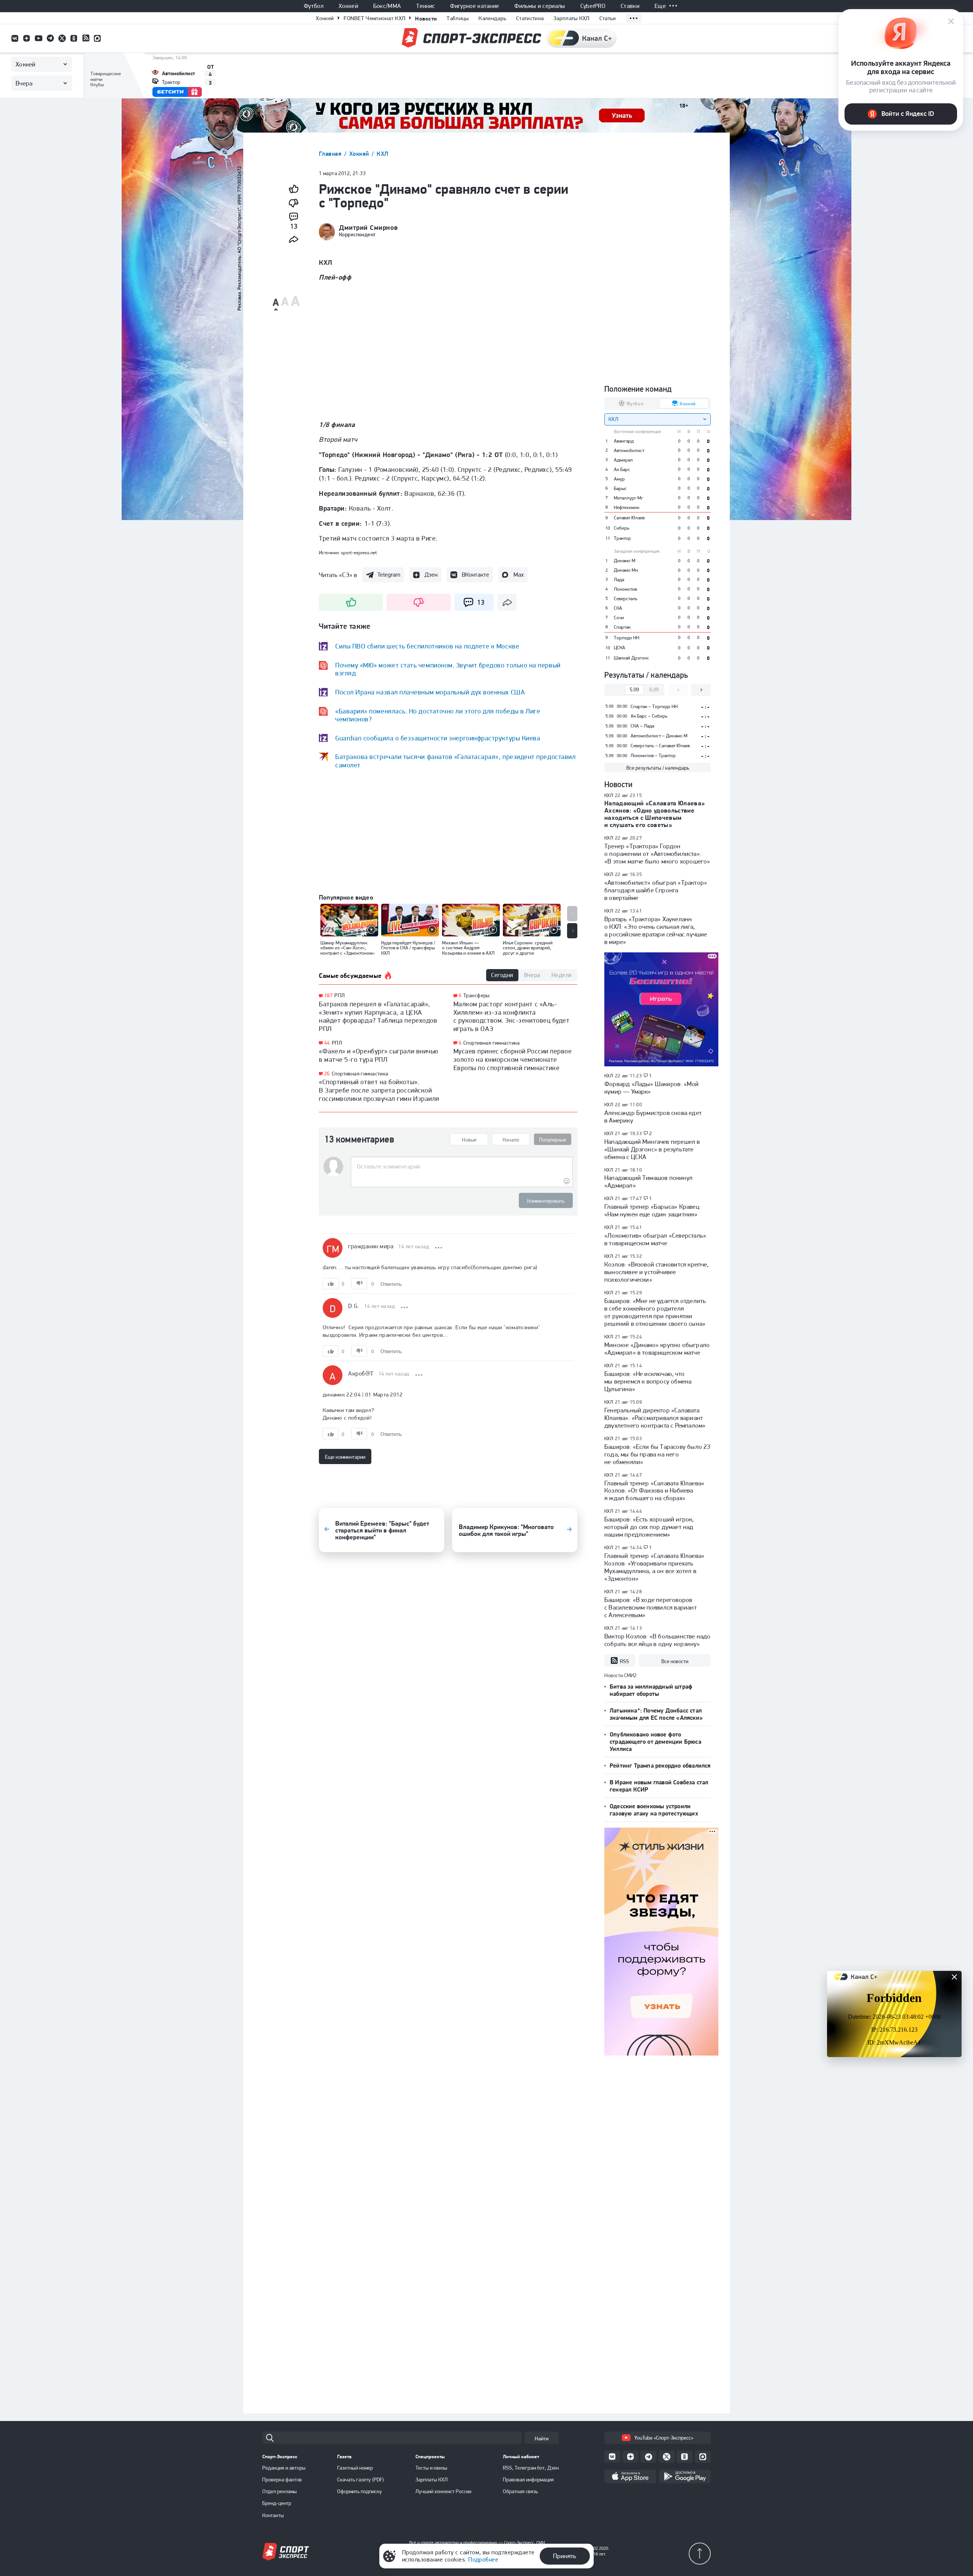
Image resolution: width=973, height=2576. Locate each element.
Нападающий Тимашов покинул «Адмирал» (648, 1181)
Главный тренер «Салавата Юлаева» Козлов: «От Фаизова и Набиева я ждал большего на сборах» (654, 1491)
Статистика (530, 18)
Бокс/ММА (387, 6)
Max (519, 575)
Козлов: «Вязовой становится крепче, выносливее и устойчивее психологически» (657, 1272)
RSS (624, 1661)
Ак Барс (622, 469)
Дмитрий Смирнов (368, 228)
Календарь (492, 18)
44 (327, 1043)
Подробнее (483, 2559)
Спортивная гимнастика (360, 1074)
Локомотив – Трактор (653, 755)
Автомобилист (629, 450)
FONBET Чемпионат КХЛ (374, 18)
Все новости (675, 1661)
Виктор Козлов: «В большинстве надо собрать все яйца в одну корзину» (657, 1640)
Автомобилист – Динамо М (659, 736)
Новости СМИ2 (620, 1675)
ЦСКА (620, 648)
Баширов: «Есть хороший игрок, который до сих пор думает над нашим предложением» (649, 1527)
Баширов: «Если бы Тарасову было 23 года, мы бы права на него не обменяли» (657, 1454)
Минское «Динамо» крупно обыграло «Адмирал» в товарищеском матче (657, 1349)
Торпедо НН (627, 638)
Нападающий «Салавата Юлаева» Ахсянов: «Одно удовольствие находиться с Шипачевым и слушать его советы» (655, 814)
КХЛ (382, 154)
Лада (619, 580)
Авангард (624, 441)
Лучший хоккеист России (443, 2491)
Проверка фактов (282, 2480)
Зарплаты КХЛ (571, 18)
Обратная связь (520, 2491)
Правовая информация (528, 2480)
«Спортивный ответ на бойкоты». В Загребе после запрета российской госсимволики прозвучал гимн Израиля (379, 1090)
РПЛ (340, 995)
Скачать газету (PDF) (361, 2480)
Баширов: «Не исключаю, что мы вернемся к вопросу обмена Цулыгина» (648, 1381)
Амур (619, 479)
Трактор (622, 538)
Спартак (622, 627)
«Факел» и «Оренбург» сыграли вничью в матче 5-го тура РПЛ (379, 1055)
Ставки (630, 6)
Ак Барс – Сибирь (649, 716)
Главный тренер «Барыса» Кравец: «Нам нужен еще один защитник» (653, 1210)
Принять (565, 2556)
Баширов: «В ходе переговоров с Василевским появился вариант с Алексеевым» (651, 1607)
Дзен (431, 575)
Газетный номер (355, 2468)
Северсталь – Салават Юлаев (660, 746)
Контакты (273, 2515)
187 (328, 995)
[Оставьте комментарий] (462, 1167)
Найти (542, 2438)
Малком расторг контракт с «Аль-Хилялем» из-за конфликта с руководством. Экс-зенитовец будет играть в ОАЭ (512, 1016)
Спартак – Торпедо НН (654, 706)
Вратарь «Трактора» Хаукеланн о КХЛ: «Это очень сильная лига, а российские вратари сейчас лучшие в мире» (656, 930)
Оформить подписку (360, 2491)
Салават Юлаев (629, 518)
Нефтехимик (627, 507)
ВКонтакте (475, 575)
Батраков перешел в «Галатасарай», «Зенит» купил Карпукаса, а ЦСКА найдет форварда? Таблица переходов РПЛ (378, 1016)
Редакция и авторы (284, 2468)
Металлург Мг (628, 498)
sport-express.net (359, 553)
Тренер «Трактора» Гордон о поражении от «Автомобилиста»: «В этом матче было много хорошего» (657, 854)
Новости (426, 18)
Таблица (100, 64)
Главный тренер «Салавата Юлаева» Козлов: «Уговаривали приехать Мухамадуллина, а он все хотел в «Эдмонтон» (654, 1567)
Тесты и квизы (431, 2468)
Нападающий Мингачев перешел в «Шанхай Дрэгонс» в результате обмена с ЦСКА (652, 1149)
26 (327, 1074)
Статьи (608, 18)
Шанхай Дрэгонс (631, 658)
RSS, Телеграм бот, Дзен (531, 2468)
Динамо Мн (626, 570)
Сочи (619, 618)
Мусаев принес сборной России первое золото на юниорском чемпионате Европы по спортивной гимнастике (513, 1059)
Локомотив (625, 589)
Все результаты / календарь (658, 768)
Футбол (314, 6)
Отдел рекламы (280, 2491)
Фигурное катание (475, 6)
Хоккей (348, 6)
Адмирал (623, 460)
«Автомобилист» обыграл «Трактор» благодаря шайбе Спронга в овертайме (656, 890)
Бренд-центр (277, 2503)
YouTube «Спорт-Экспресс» (664, 2438)
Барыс (620, 488)
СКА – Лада (642, 726)
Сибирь (622, 528)
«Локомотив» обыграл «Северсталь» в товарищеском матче (655, 1239)
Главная (331, 154)
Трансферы (477, 995)
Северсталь (626, 599)
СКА (618, 608)
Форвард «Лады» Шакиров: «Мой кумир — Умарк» (651, 1088)
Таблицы (458, 18)
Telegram (389, 575)
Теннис (425, 6)
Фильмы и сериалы (540, 6)
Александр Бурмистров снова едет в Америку (653, 1116)
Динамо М (625, 561)
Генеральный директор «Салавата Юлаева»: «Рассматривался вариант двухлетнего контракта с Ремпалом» (655, 1418)
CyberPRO (593, 6)
